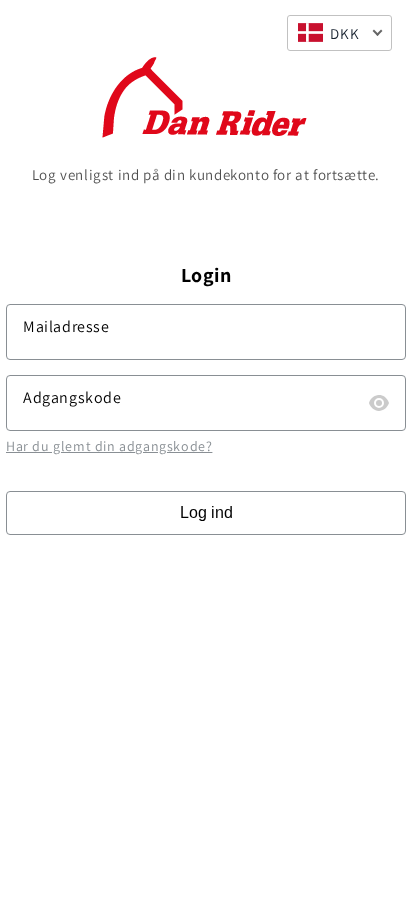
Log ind (206, 512)
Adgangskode (72, 397)
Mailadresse (66, 326)
